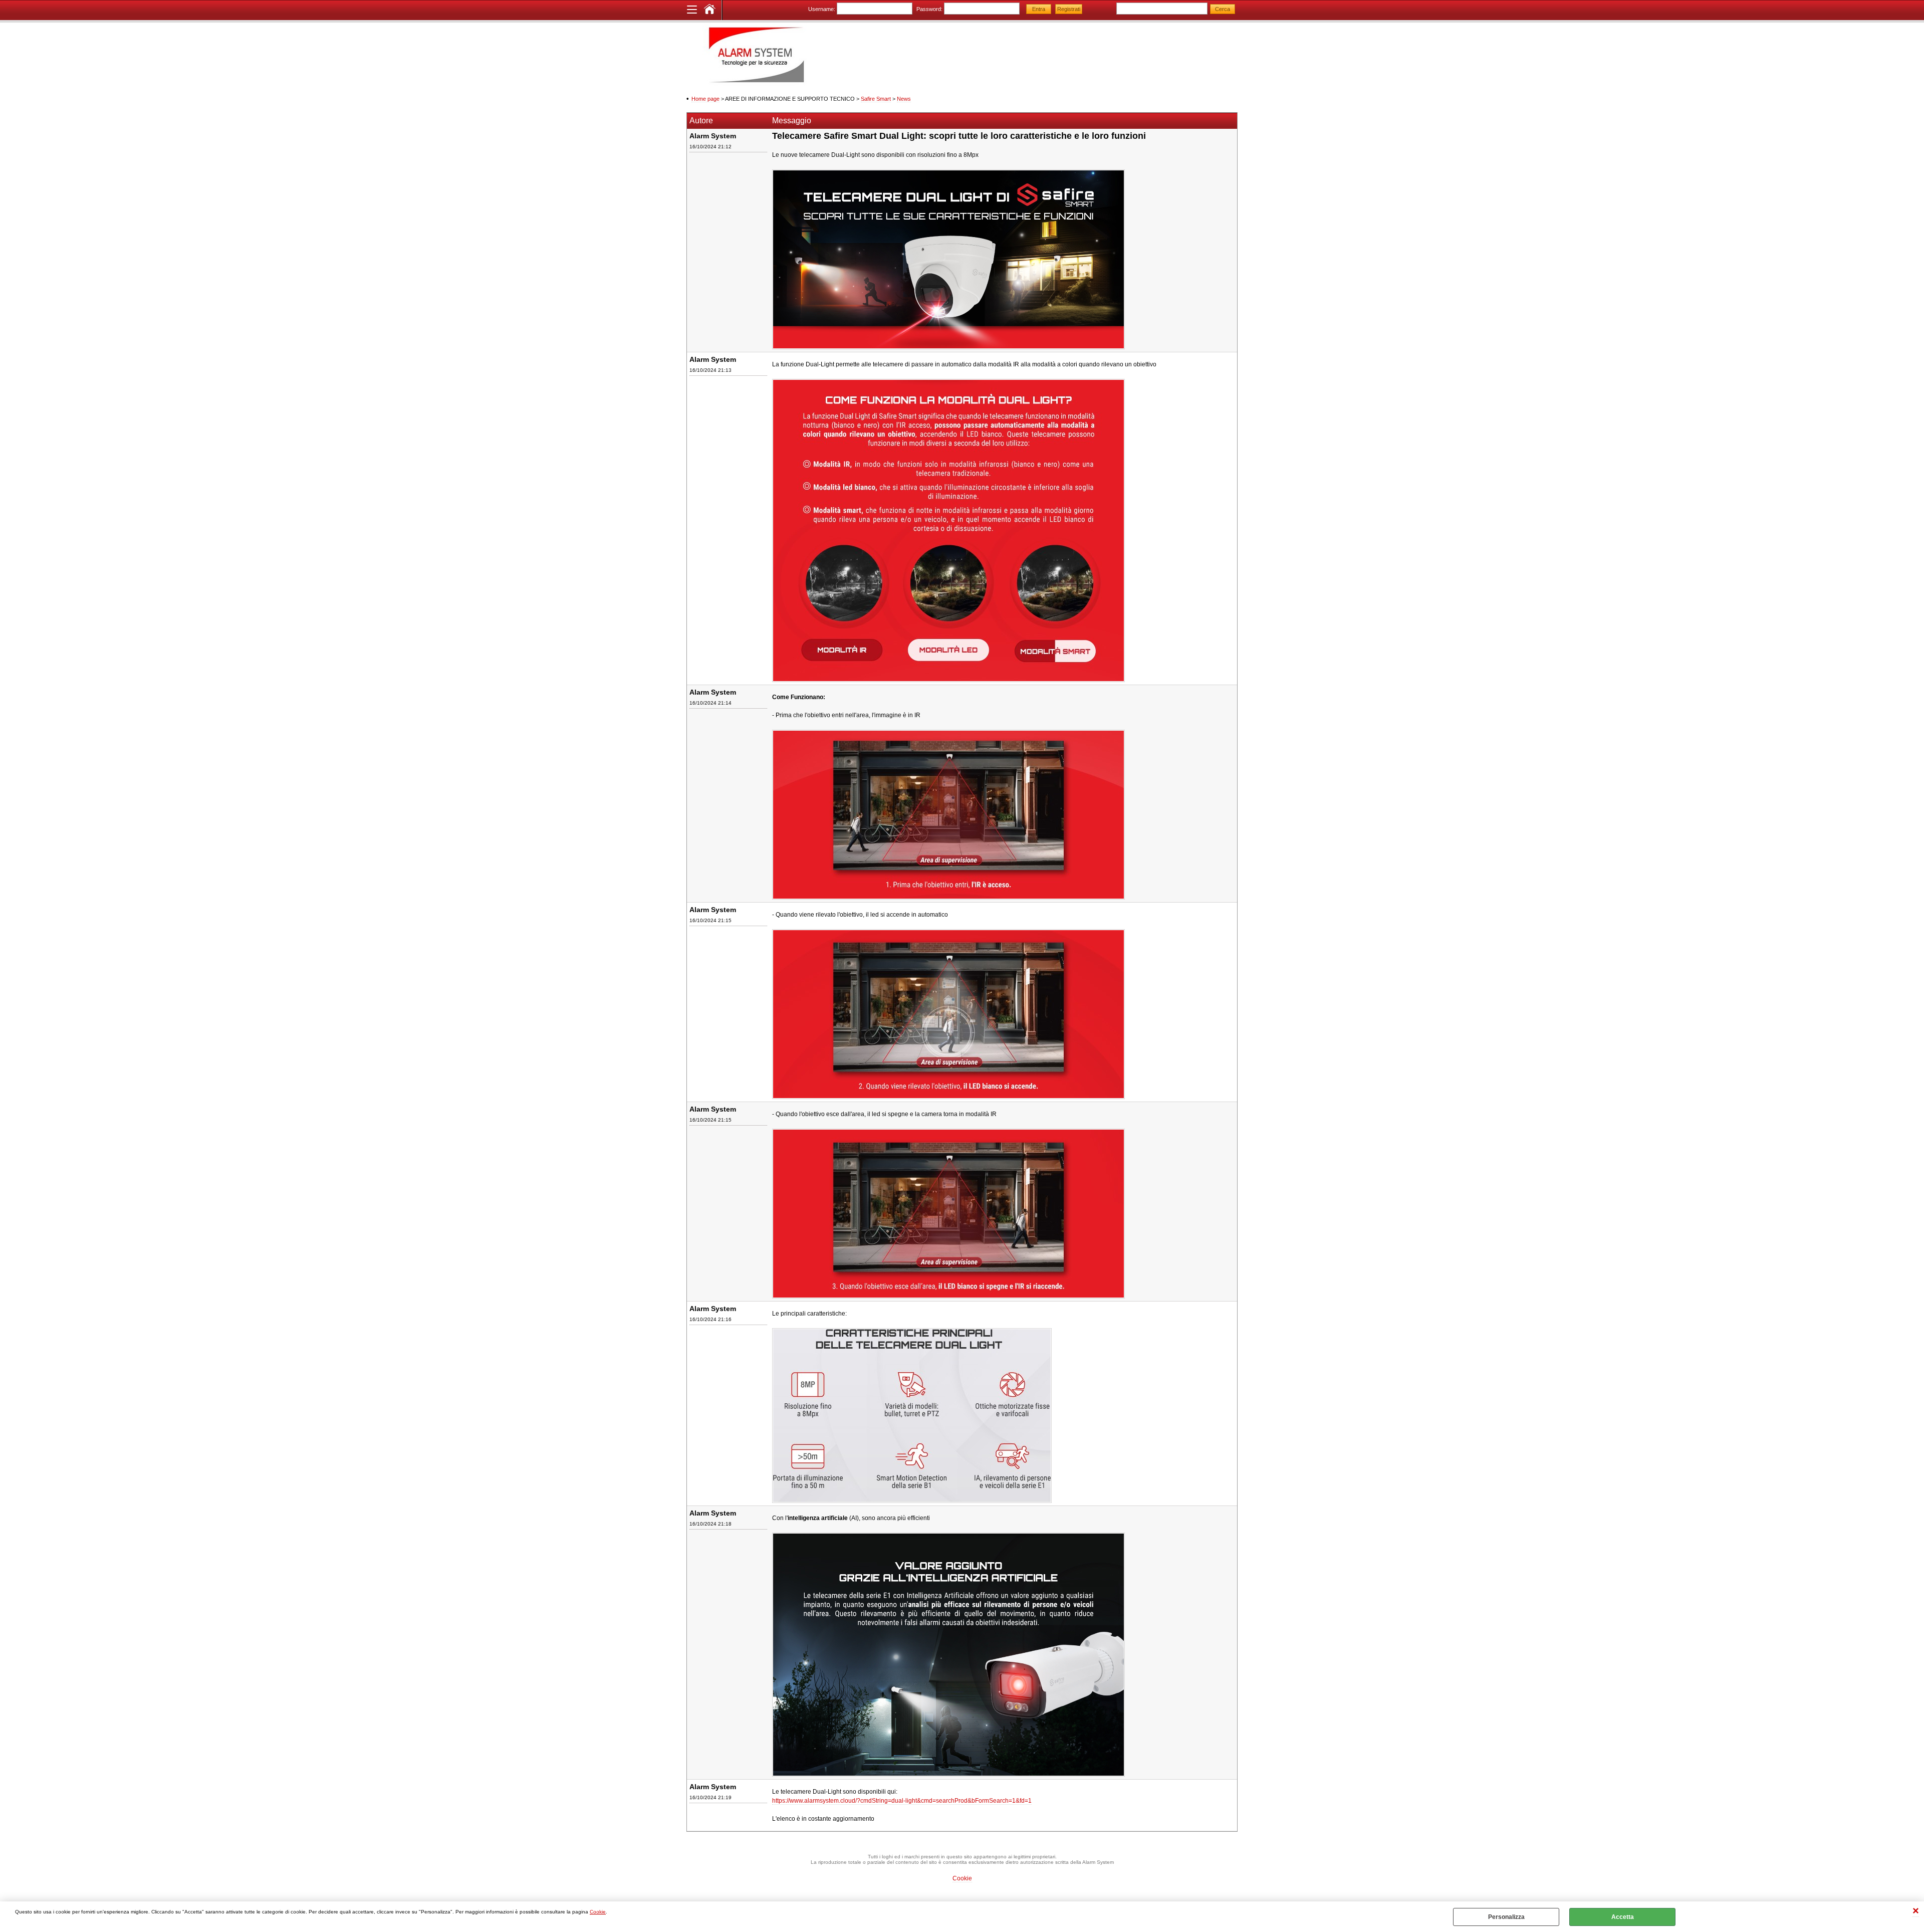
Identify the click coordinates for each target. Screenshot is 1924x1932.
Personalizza (1506, 1917)
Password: (929, 9)
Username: (822, 9)
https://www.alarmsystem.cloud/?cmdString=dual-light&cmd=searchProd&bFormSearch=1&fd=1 (902, 1801)
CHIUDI (1916, 1912)
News (904, 99)
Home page (705, 99)
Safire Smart (876, 99)
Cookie (598, 1912)
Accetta (1623, 1917)
